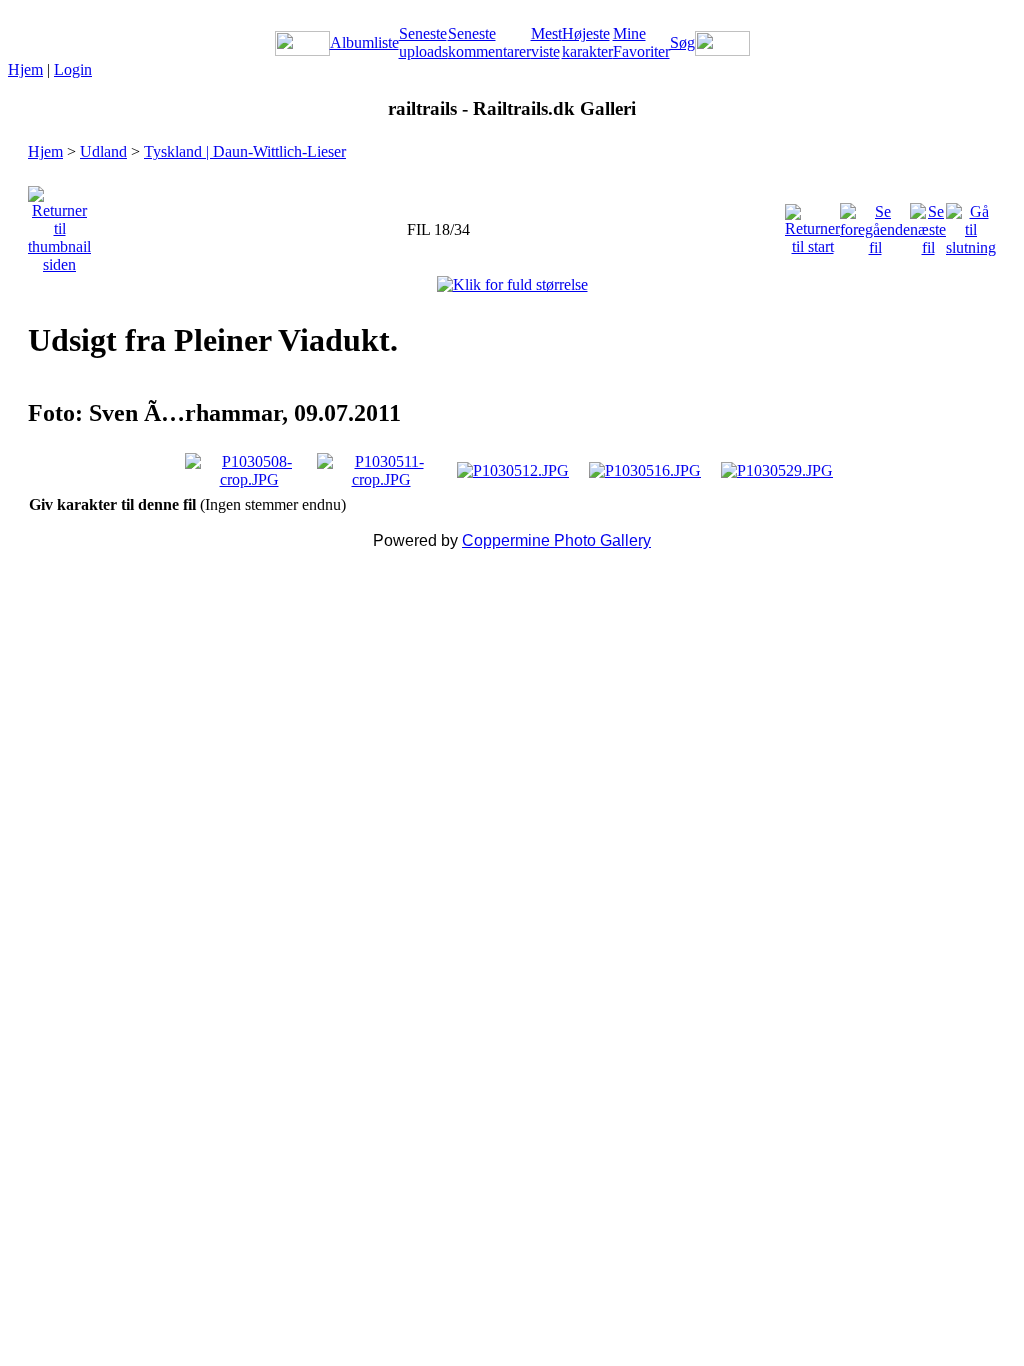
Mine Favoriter (641, 42)
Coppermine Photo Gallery (556, 540)
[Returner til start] (812, 224)
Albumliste (364, 42)
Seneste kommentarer (489, 42)
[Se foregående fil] (875, 224)
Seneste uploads (423, 42)
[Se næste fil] (928, 224)
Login (73, 69)
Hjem (25, 69)
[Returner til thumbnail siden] (59, 224)
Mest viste (546, 42)
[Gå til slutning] (971, 224)
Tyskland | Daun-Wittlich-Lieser (245, 151)
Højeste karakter (587, 42)
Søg (682, 42)
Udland (103, 151)
